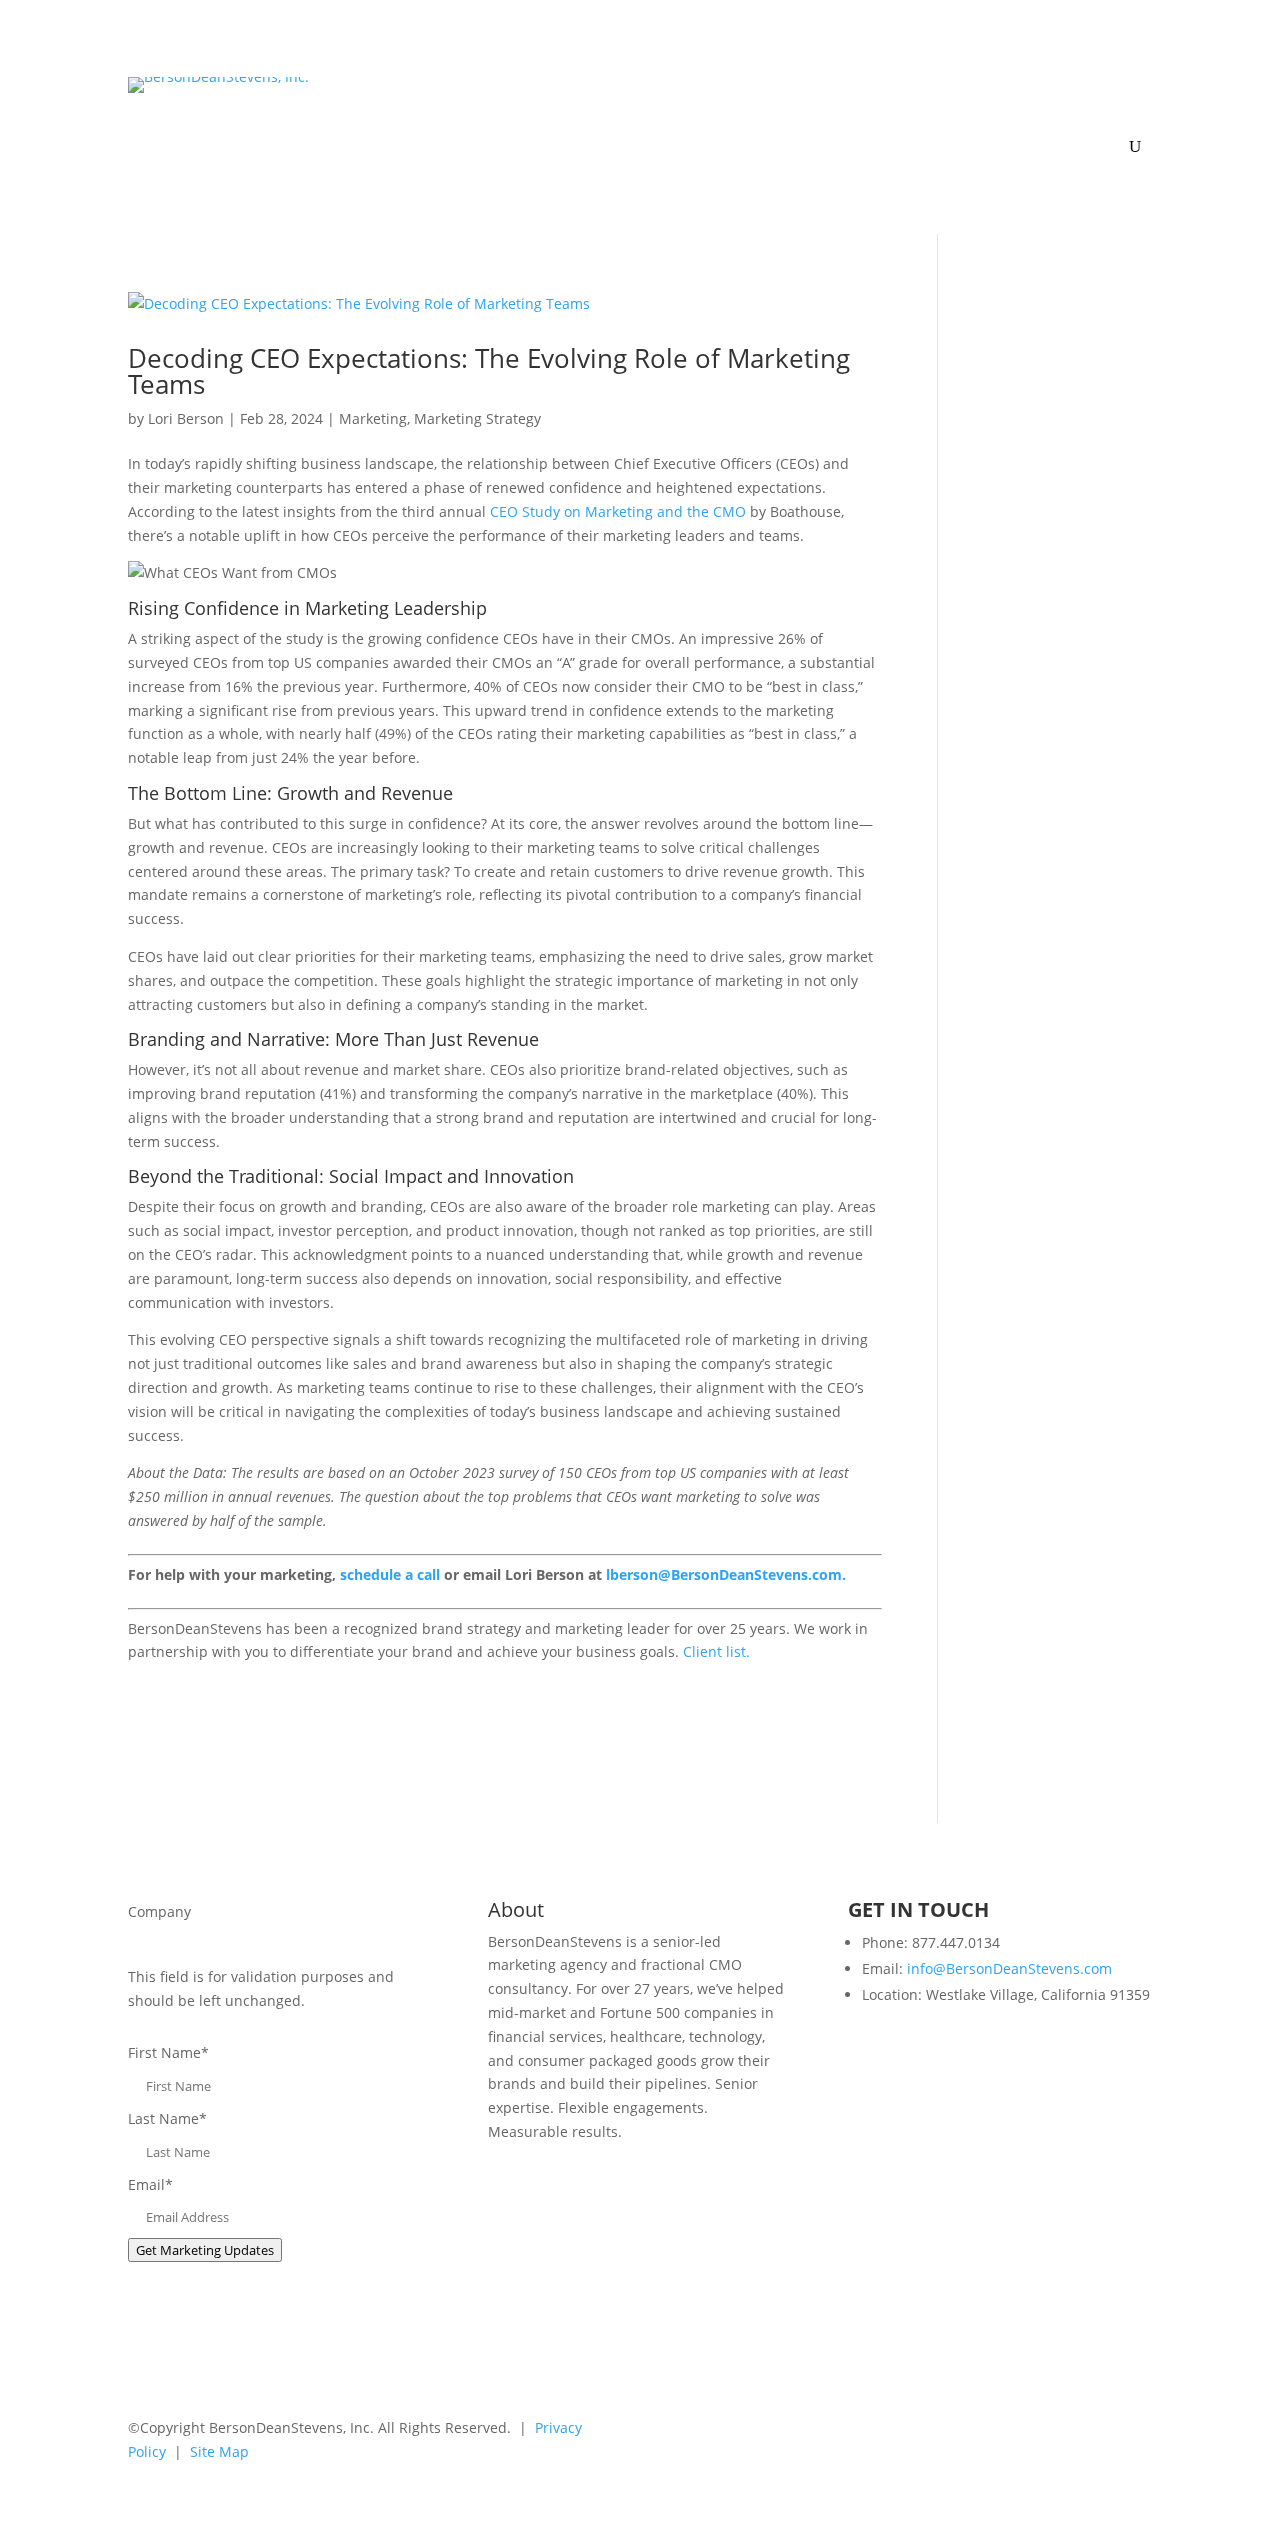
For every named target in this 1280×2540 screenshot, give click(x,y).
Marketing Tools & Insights (1043, 93)
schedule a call (390, 1574)
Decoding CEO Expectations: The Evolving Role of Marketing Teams (489, 371)
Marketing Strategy (477, 418)
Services (723, 93)
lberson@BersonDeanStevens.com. (726, 1574)
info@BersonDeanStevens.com (1009, 1968)
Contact (1126, 123)
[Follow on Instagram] (1136, 2432)
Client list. (716, 1651)
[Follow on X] (1056, 2432)
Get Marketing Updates (205, 2250)
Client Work (893, 93)
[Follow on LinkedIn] (1016, 2432)
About (793, 93)
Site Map (219, 2451)
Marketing (373, 418)
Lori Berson (186, 418)
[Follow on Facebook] (1096, 2432)
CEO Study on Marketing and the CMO (618, 511)
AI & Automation (599, 93)
